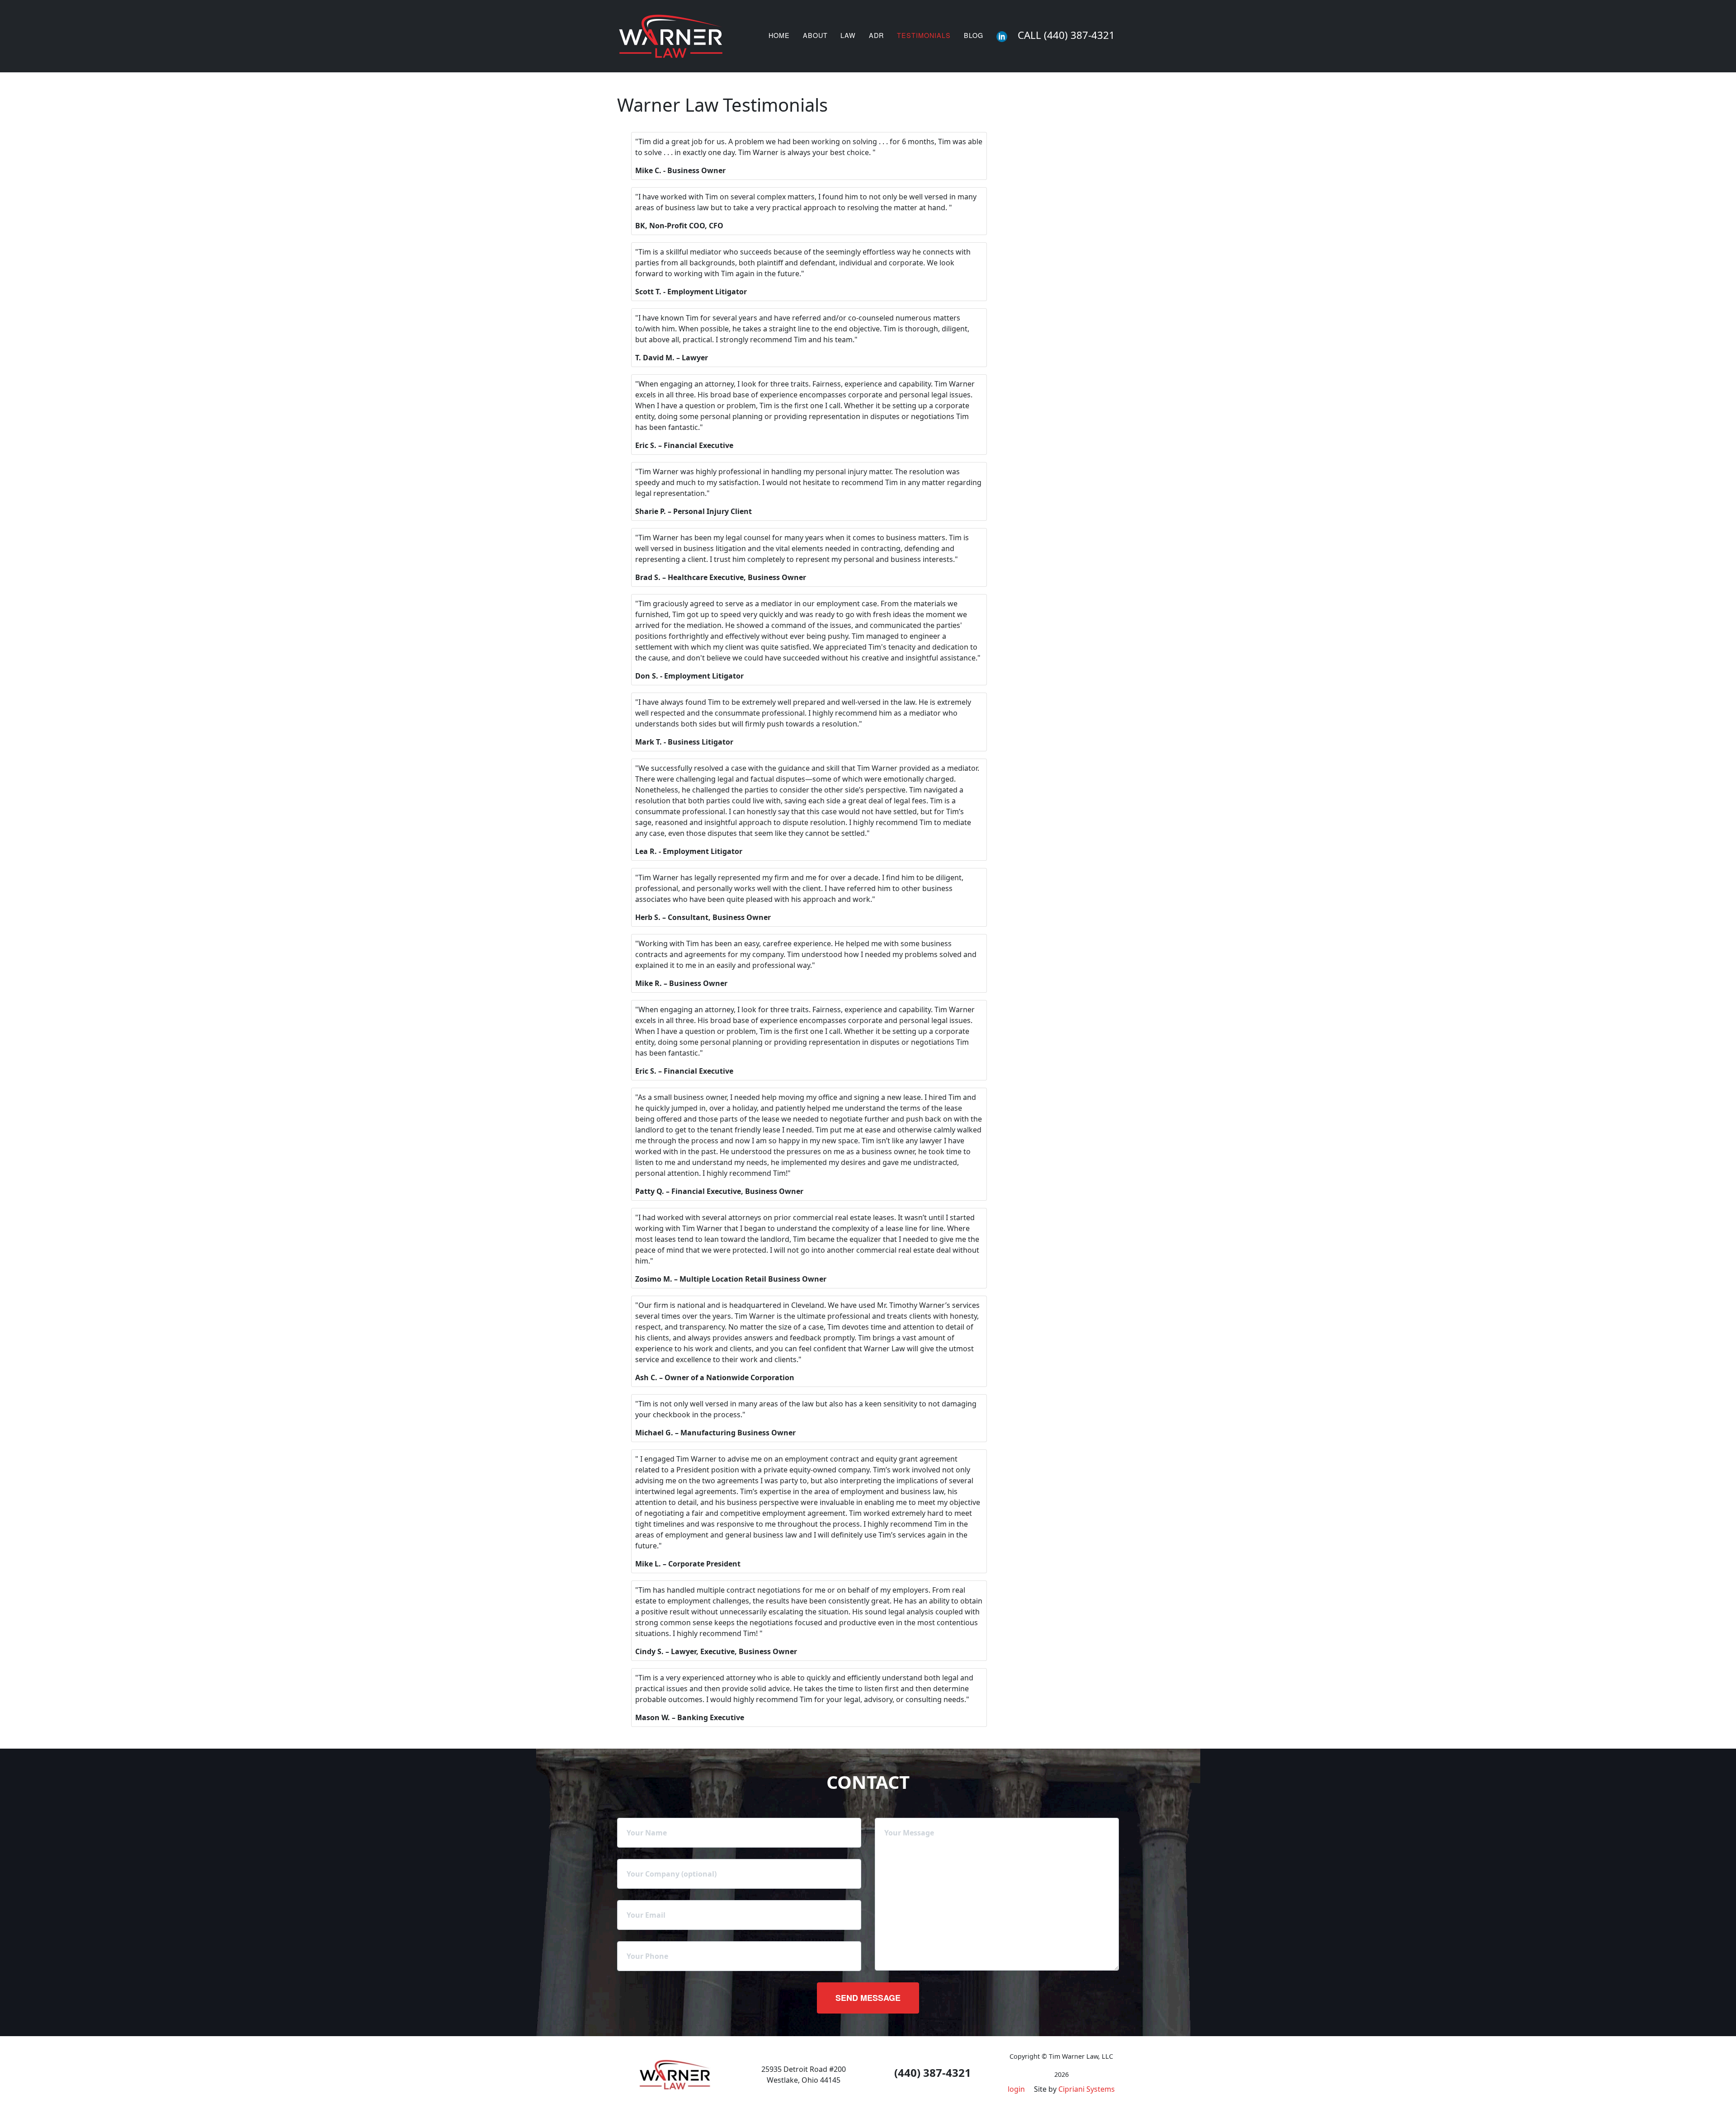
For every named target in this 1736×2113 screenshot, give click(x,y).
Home (779, 35)
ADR (876, 35)
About (815, 35)
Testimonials (924, 35)
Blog (974, 35)
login (1016, 2089)
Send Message (868, 1998)
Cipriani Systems (1087, 2089)
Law (848, 35)
